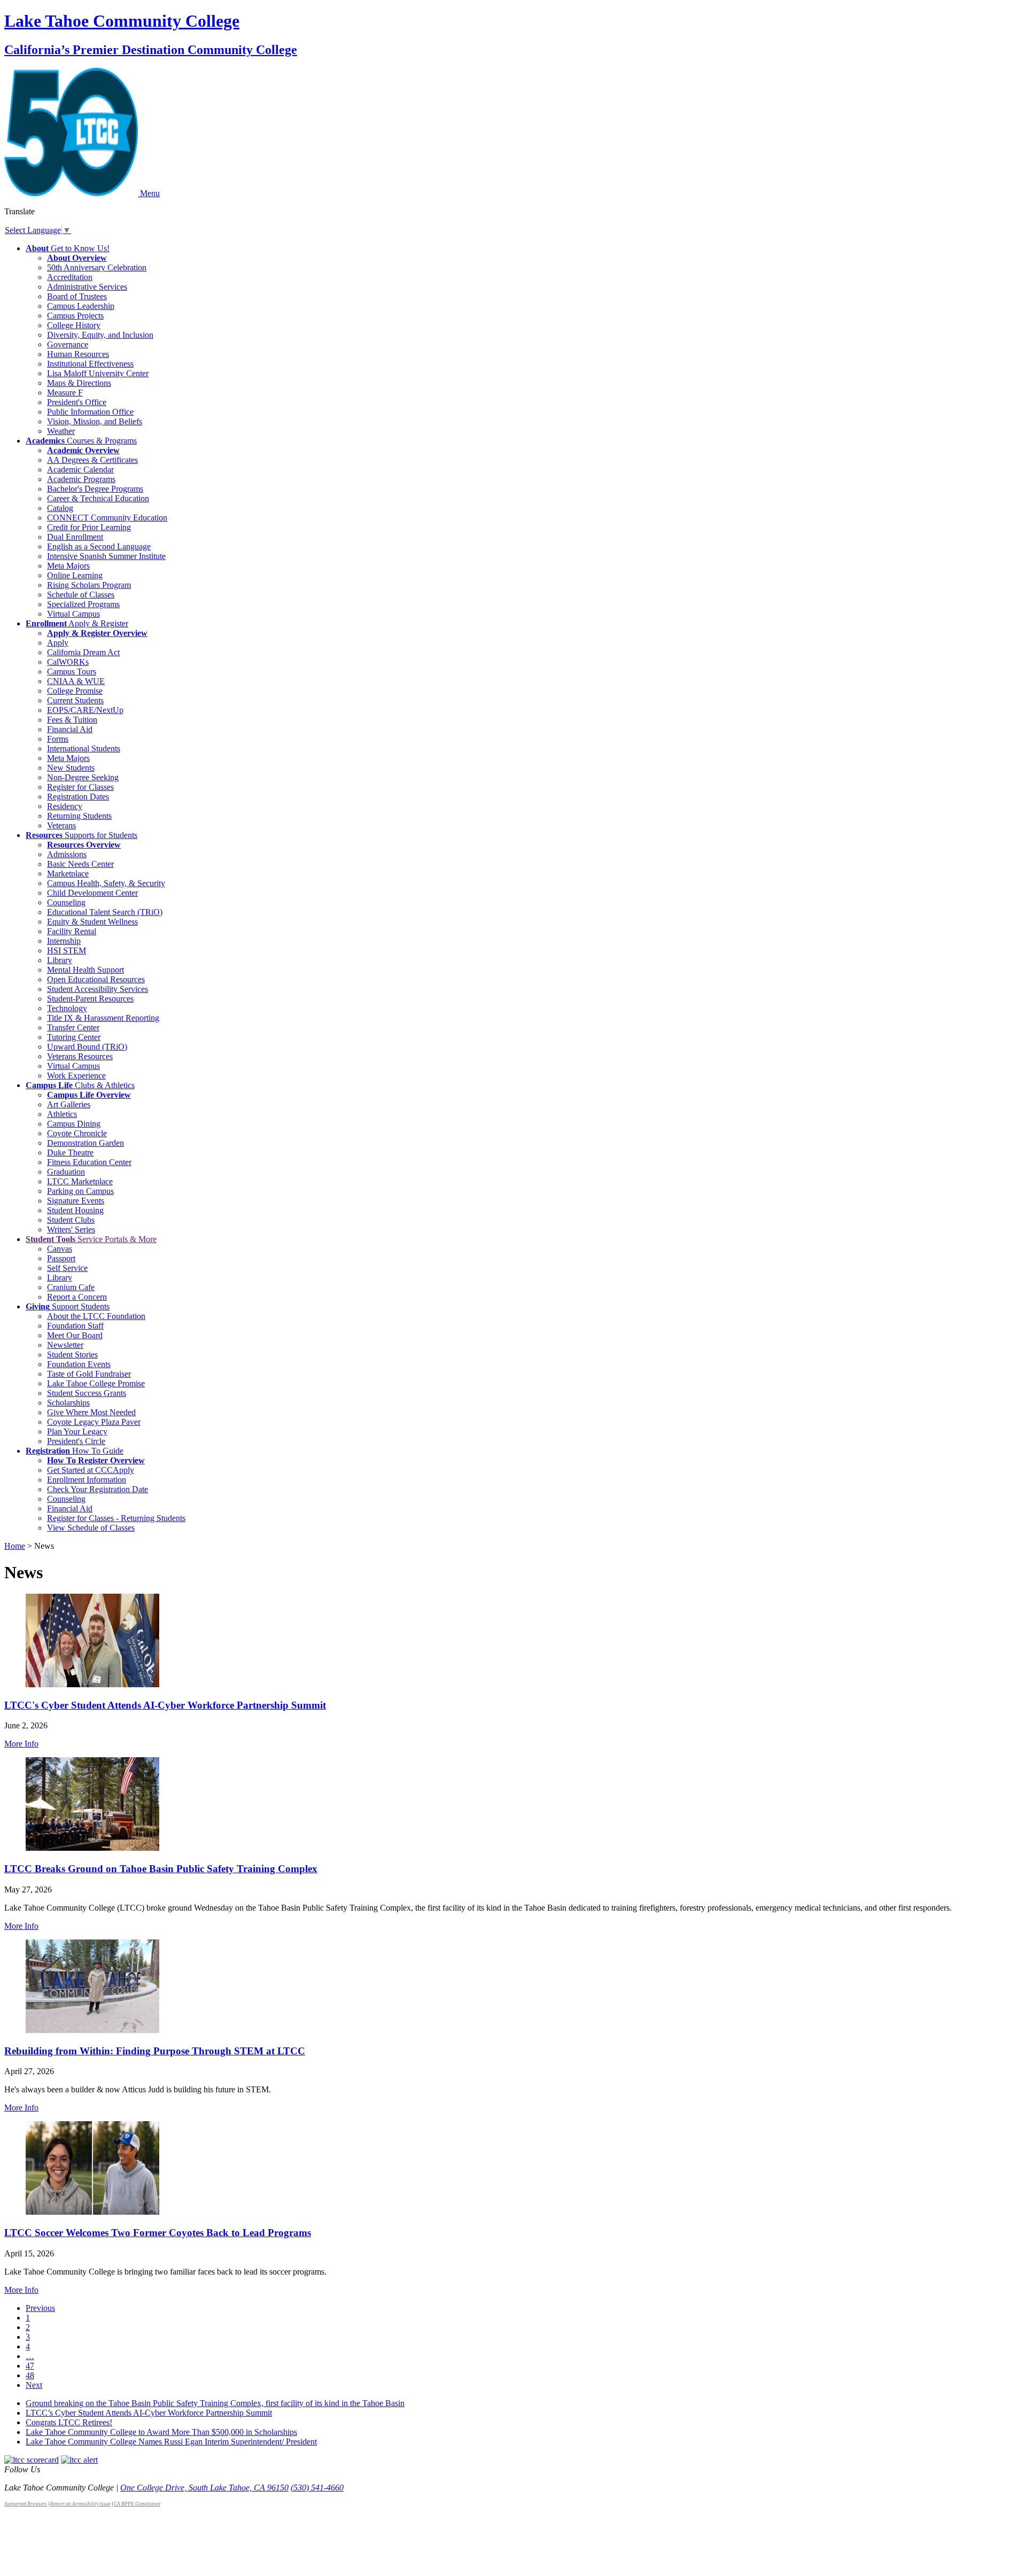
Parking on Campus (80, 1191)
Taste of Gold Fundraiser (89, 1374)
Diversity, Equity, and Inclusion (100, 335)
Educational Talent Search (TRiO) (105, 912)
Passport (61, 1258)
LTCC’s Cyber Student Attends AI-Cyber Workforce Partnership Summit (149, 2413)
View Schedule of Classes (91, 1528)
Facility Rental (72, 931)
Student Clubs (71, 1220)
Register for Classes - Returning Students (116, 1518)
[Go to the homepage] (72, 193)
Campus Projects (75, 316)
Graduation (66, 1172)
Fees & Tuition (72, 720)
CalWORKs (68, 662)
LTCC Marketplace (80, 1181)
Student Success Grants (87, 1393)
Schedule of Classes (81, 595)
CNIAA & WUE (76, 681)
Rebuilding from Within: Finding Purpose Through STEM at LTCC (155, 2051)
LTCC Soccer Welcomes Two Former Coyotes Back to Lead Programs (158, 2233)
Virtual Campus (73, 614)
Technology (67, 1008)
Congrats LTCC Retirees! (69, 2422)
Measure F (65, 393)
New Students (71, 768)
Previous (40, 2308)
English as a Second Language (99, 546)
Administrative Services (87, 287)
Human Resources (78, 354)
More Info (21, 1744)
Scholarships (68, 1403)
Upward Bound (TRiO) (87, 1047)
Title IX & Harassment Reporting (103, 1018)
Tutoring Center (74, 1037)
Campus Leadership (81, 306)
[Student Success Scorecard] (32, 2460)
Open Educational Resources (96, 979)
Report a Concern (77, 1297)
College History (74, 325)
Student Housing (75, 1210)
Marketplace (68, 874)
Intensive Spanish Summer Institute (106, 556)
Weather (61, 431)
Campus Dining (74, 1124)
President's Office (77, 402)
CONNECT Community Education (107, 518)
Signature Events (76, 1201)
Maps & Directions (79, 383)
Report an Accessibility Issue (80, 2504)
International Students (84, 748)
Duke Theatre (70, 1153)
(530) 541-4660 (317, 2488)
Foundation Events (79, 1364)
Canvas (60, 1249)
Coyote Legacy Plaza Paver (94, 1422)
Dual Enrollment (75, 537)
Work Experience (76, 1076)
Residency (65, 806)
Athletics (62, 1114)
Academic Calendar (80, 470)
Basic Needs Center (80, 864)
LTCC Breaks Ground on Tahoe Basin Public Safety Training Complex (161, 1869)
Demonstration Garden (85, 1143)
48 (30, 2375)
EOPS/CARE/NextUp (85, 710)
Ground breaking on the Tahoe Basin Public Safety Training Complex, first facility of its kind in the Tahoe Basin (215, 2403)
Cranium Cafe (71, 1287)
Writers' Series (71, 1229)
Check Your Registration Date (98, 1489)
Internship (64, 941)
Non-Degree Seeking (83, 777)
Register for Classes (80, 787)
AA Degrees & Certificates (92, 460)
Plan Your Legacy (77, 1431)
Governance (68, 344)
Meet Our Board (75, 1335)
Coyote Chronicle (77, 1133)
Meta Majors (68, 566)
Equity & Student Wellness (92, 922)
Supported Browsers (26, 2504)
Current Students (75, 700)
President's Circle (76, 1441)
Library (60, 960)
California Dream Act (83, 652)
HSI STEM (67, 951)
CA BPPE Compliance (137, 2504)
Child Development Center (92, 893)
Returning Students (79, 816)
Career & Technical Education (98, 498)
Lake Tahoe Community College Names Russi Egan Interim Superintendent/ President (171, 2442)
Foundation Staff (75, 1326)
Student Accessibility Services (98, 989)
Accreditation (70, 277)
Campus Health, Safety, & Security (106, 883)
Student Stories (72, 1355)
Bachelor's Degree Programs (95, 489)
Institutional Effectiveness (90, 364)
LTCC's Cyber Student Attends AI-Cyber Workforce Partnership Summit (165, 1705)
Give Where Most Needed (91, 1412)
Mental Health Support (85, 970)
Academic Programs (81, 479)
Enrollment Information (87, 1480)
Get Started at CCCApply (91, 1470)
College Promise (75, 691)
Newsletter (65, 1345)
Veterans (61, 825)
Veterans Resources (80, 1056)
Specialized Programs (83, 604)
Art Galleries (69, 1104)
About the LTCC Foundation (96, 1316)
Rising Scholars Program (89, 585)
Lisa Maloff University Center (98, 373)
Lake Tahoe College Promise (96, 1383)
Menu (150, 193)
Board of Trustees (77, 296)
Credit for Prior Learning (89, 527)
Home (15, 1546)
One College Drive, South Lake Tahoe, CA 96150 (204, 2488)
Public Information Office (90, 412)
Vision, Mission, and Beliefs (95, 421)
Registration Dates (78, 797)
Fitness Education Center (89, 1162)
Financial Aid (70, 729)
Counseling (66, 902)
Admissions (67, 854)
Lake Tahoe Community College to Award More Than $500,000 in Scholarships (161, 2432)
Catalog (60, 508)
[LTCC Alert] (79, 2460)
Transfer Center (73, 1027)
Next (34, 2385)
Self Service (67, 1268)
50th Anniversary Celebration (97, 267)
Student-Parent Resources (90, 999)
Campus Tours (72, 672)
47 (30, 2366)
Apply (58, 643)
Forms (58, 739)
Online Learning (75, 575)
